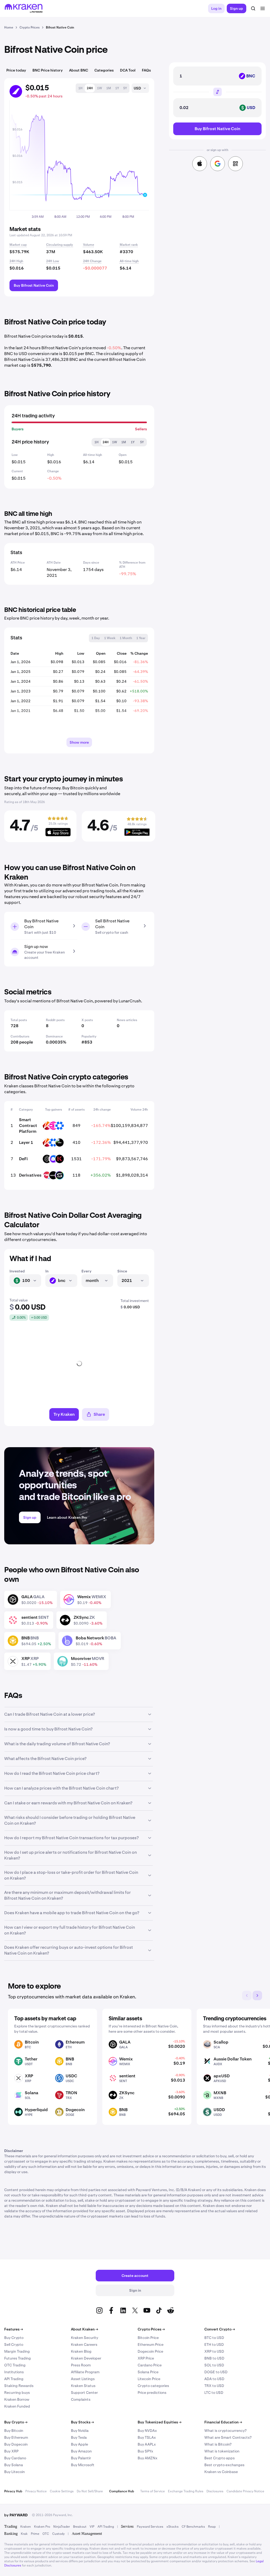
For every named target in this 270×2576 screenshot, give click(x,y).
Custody (58, 2534)
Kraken (26, 2527)
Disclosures (215, 2491)
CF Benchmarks (193, 2527)
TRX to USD (214, 2386)
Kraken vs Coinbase (221, 2472)
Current (17, 471)
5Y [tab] (142, 442)
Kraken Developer (86, 2358)
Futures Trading (18, 2358)
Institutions (14, 2372)
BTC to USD (214, 2338)
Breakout (80, 2527)
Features (14, 2329)
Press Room (81, 2365)
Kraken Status (83, 2386)
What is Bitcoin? (218, 2444)
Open (123, 455)
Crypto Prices (151, 2329)
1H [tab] (97, 442)
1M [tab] (124, 442)
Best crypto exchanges (224, 2465)
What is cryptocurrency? (225, 2431)
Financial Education (223, 2422)
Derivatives (30, 1175)
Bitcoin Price (148, 2338)
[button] (80, 88)
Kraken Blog (81, 2351)
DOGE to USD (216, 2372)
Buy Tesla (79, 2437)
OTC (46, 2534)
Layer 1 (26, 1142)
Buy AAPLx (147, 2444)
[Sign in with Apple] (200, 164)
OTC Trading (15, 2365)
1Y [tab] (133, 442)
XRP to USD (214, 2351)
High (51, 455)
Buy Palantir (81, 2458)
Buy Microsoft (83, 2465)
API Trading (14, 2379)
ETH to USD (214, 2344)
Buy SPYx (145, 2451)
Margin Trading (17, 2351)
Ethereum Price (151, 2344)
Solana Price (148, 2372)
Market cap (18, 245)
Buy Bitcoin (14, 2431)
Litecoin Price (149, 2379)
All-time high (129, 261)
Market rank (129, 245)
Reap (212, 2527)
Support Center (84, 2393)
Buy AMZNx (148, 2458)
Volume (89, 245)
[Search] (253, 8)
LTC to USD (214, 2393)
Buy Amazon (81, 2451)
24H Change (92, 261)
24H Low (53, 261)
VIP (92, 2527)
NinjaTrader (62, 2527)
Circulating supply (60, 245)
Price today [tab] (16, 70)
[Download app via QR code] (235, 164)
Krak (24, 2534)
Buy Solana (14, 2465)
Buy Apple (79, 2444)
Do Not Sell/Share (90, 2491)
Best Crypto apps (220, 2458)
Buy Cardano (15, 2458)
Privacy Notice (36, 2491)
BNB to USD (214, 2358)
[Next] (257, 1995)
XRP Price (146, 2358)
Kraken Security (85, 2338)
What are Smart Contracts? (228, 2437)
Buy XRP (11, 2451)
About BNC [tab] (79, 70)
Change (53, 471)
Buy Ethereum (16, 2437)
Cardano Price (150, 2365)
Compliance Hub (122, 2491)
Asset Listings (83, 2379)
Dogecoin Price (150, 2351)
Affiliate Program (85, 2372)
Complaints (81, 2399)
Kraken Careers (84, 2344)
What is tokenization (222, 2451)
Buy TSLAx (147, 2437)
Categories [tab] (104, 70)
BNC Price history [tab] (48, 70)
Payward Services (150, 2527)
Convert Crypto (220, 2329)
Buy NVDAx (147, 2431)
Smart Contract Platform (28, 1126)
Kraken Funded (17, 2406)
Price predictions (152, 2393)
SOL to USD (214, 2365)
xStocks (172, 2527)
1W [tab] (115, 442)
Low (15, 455)
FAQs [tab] (146, 70)
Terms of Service (153, 2491)
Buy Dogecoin (16, 2444)
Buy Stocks (82, 2422)
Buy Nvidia (80, 2431)
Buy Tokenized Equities (160, 2422)
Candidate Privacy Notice (245, 2491)
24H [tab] (106, 442)
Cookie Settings (62, 2491)
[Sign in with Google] (218, 164)
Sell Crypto (14, 2344)
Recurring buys (17, 2393)
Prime (35, 2534)
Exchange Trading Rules (186, 2491)
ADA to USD (214, 2379)
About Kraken (85, 2329)
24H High (16, 261)
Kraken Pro (42, 2527)
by (16, 2515)
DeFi (23, 1159)
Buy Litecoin (15, 2472)
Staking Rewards (19, 2386)
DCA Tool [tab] (128, 70)
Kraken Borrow (17, 2399)
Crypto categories (153, 2386)
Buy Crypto (14, 2338)
